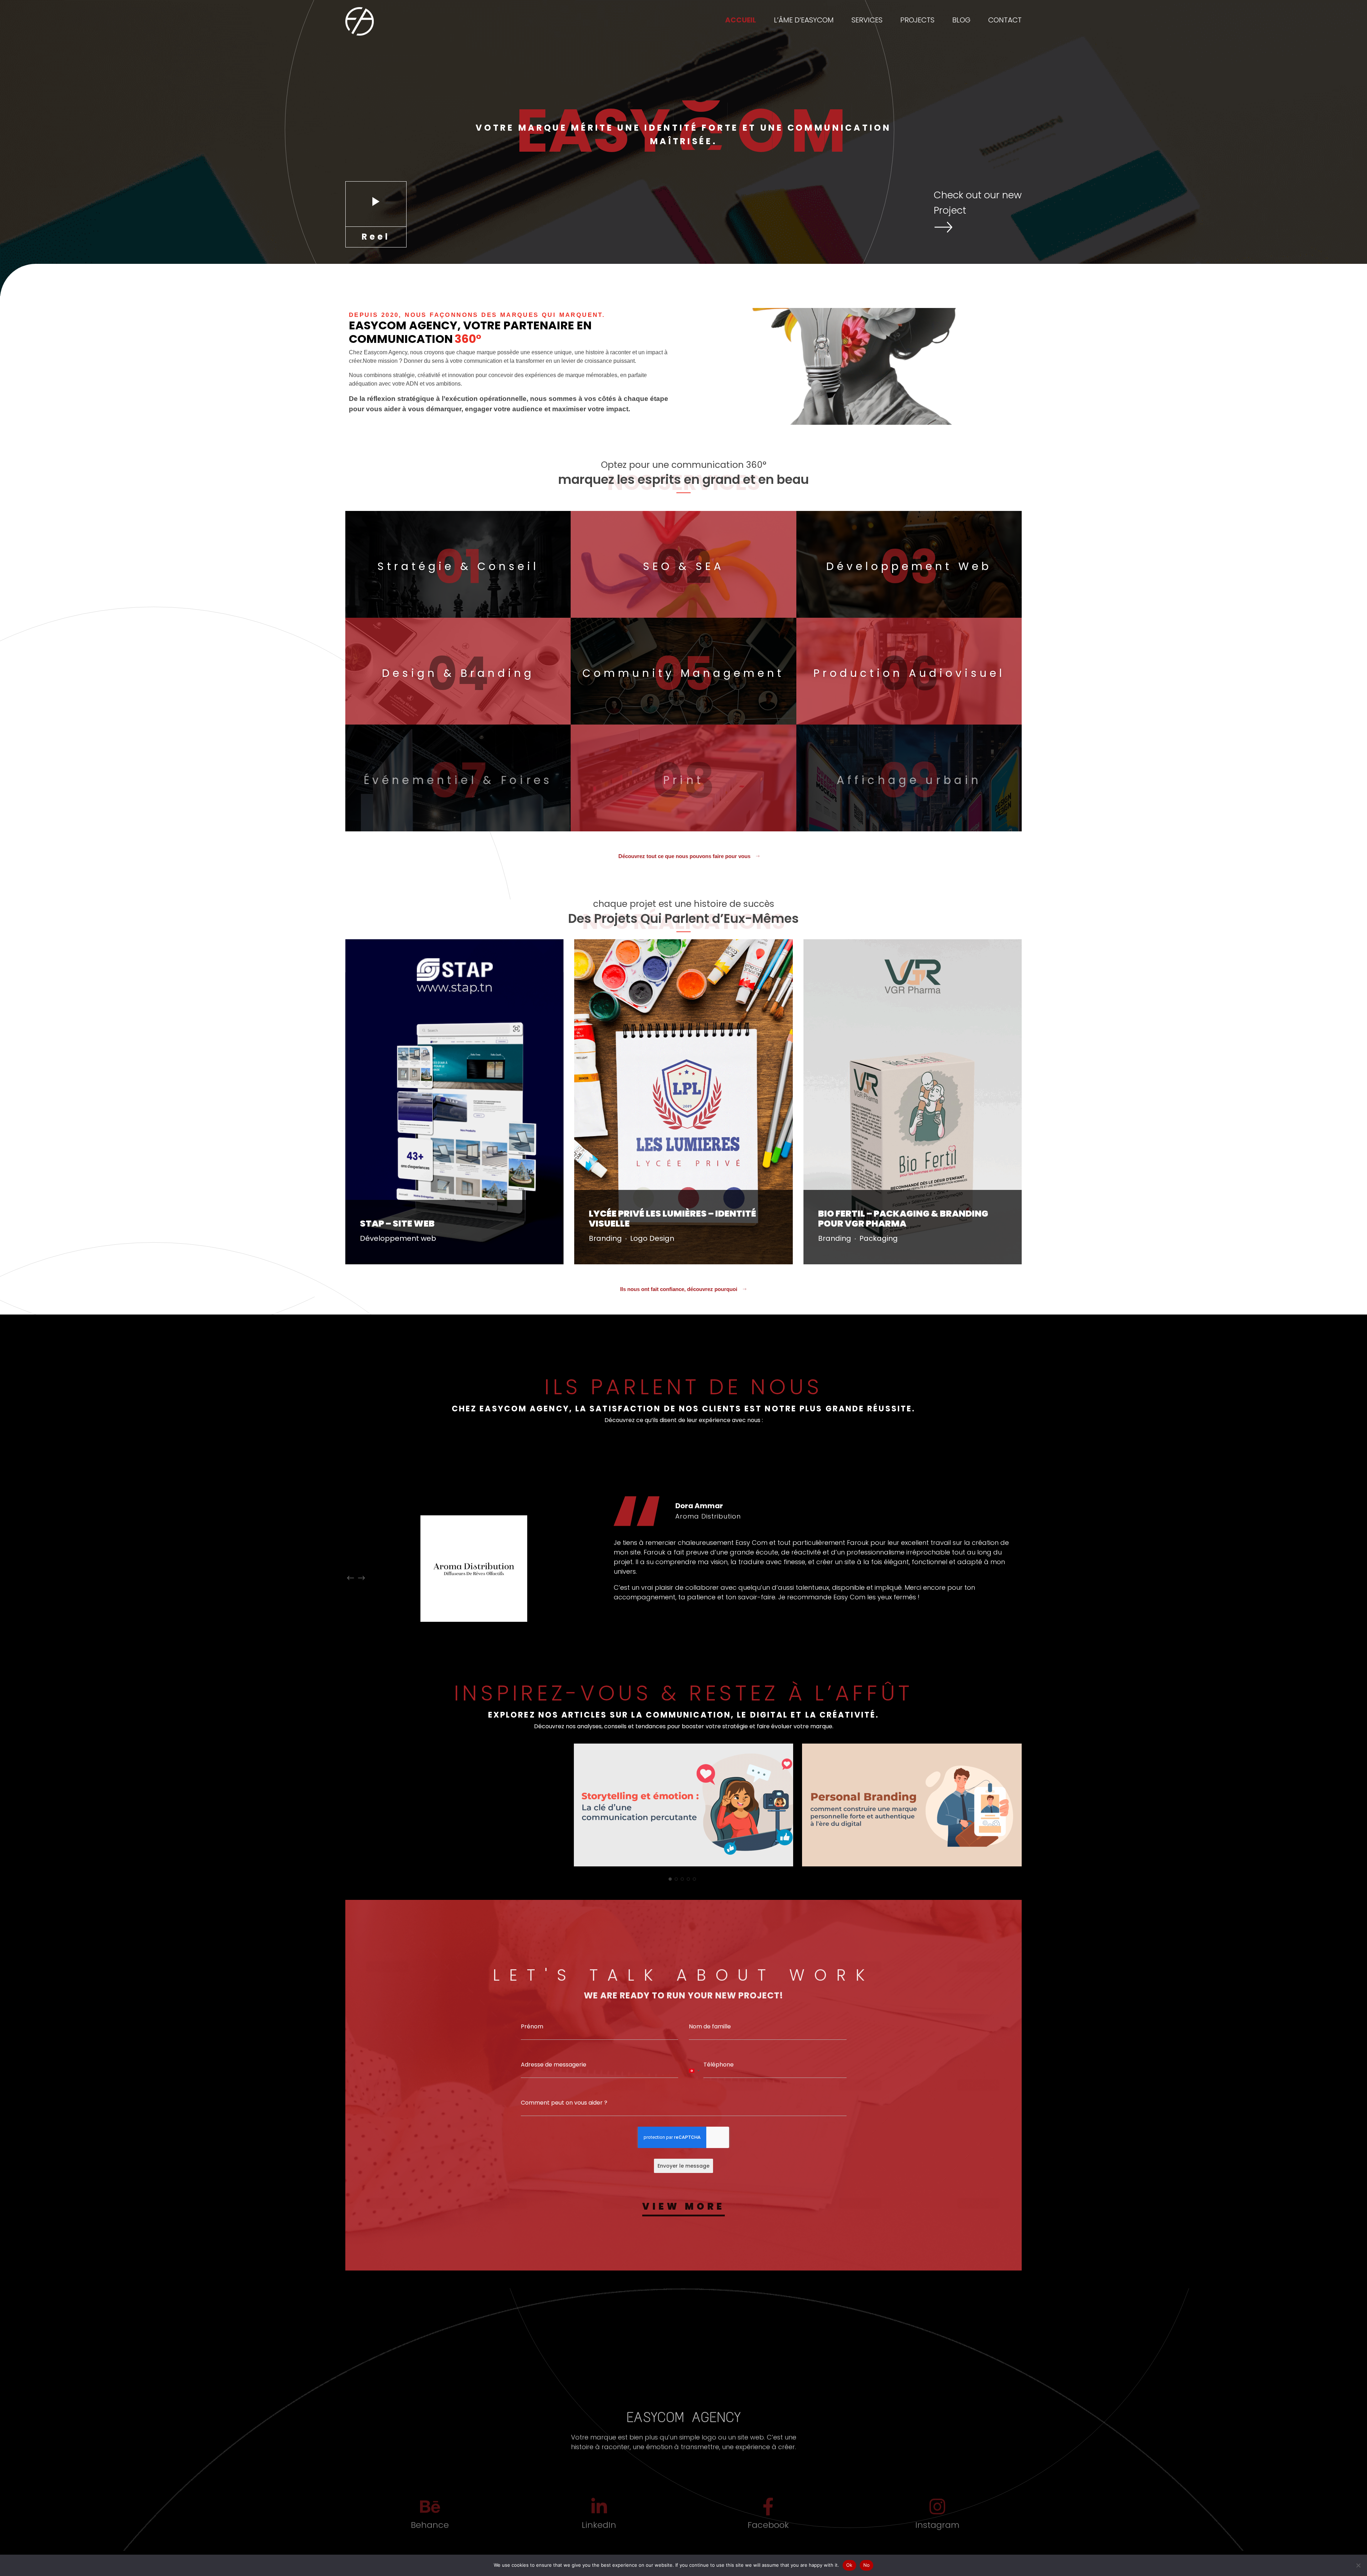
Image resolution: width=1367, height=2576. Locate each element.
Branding (605, 1238)
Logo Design (652, 1238)
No (867, 2565)
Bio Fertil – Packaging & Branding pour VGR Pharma (903, 1219)
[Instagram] (937, 2513)
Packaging (879, 1238)
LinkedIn (599, 2531)
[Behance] (430, 2513)
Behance (430, 2531)
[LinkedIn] (599, 2513)
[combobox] (694, 2090)
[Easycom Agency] (360, 21)
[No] (1358, 2565)
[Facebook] (768, 2513)
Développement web (398, 1238)
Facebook (768, 2531)
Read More (371, 1256)
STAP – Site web (397, 1224)
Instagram (937, 2531)
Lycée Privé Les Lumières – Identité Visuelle (672, 1219)
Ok (849, 2565)
